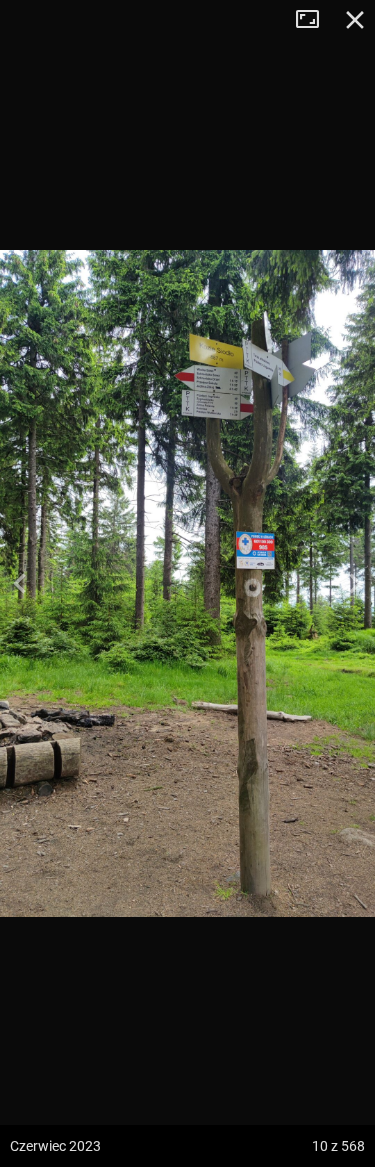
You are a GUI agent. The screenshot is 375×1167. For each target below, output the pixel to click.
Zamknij (355, 20)
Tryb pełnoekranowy (315, 20)
